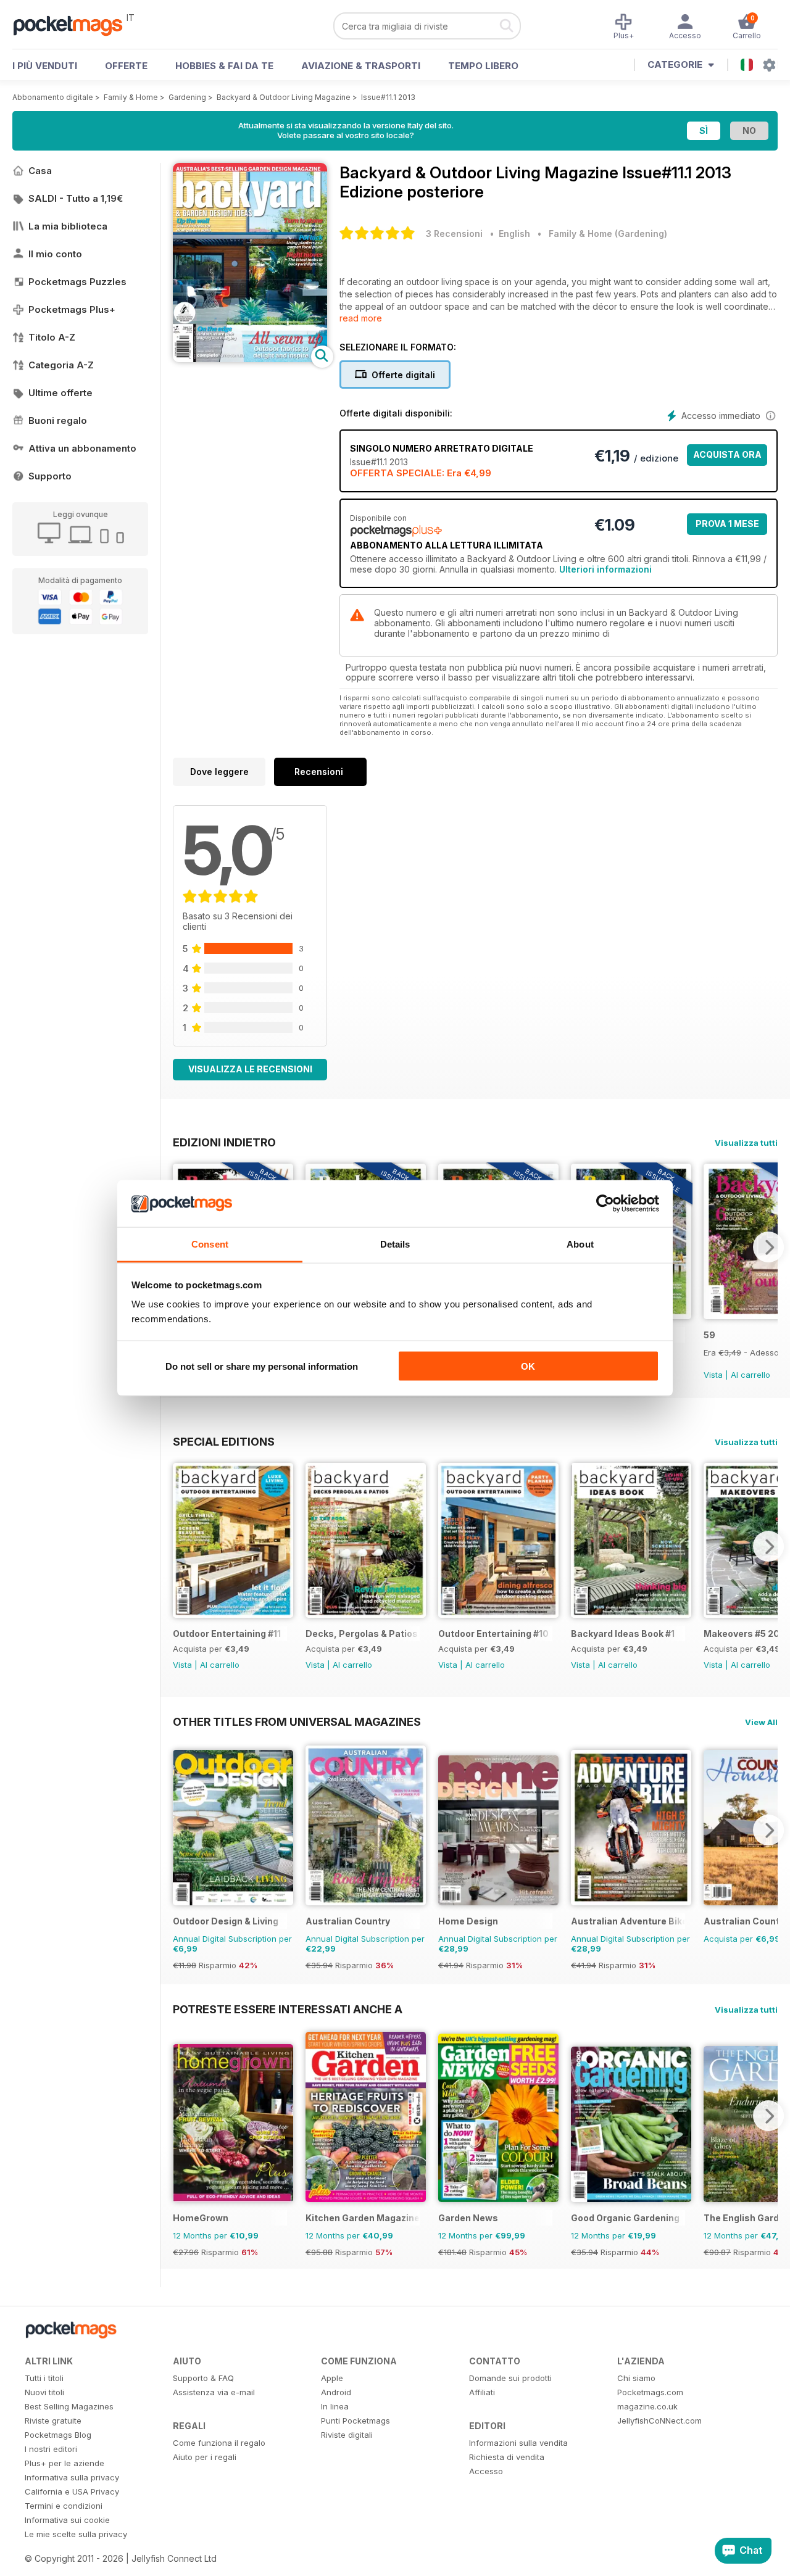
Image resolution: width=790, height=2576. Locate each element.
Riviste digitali (347, 2435)
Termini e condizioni (64, 2506)
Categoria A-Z (61, 365)
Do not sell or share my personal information (262, 1366)
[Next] (768, 1247)
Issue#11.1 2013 (388, 97)
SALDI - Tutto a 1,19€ (76, 198)
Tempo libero (483, 66)
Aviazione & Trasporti (361, 66)
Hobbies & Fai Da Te (224, 66)
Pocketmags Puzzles (77, 282)
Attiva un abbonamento (82, 448)
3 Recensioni (454, 234)
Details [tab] (395, 1244)
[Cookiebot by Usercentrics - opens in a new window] (605, 1204)
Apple (332, 2378)
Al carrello (750, 1375)
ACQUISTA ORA (727, 454)
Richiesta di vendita (507, 2457)
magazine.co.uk (647, 2406)
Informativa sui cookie (67, 2520)
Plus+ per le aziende (64, 2463)
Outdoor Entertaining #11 (227, 1634)
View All (761, 1722)
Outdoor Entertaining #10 (493, 1634)
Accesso (486, 2471)
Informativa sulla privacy (72, 2477)
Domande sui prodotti (510, 2378)
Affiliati (482, 2392)
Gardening (187, 97)
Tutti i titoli (44, 2378)
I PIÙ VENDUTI (45, 66)
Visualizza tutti (746, 1143)
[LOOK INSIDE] (250, 359)
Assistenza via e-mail (214, 2392)
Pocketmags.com (650, 2392)
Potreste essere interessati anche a (288, 2009)
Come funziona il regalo (219, 2443)
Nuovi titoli (44, 2392)
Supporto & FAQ (203, 2378)
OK (528, 1366)
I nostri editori (51, 2449)
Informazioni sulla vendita (518, 2443)
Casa (40, 171)
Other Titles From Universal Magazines (297, 1721)
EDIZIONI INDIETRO (224, 1142)
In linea (335, 2406)
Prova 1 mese (727, 524)
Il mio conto (55, 254)
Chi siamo (636, 2378)
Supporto (50, 476)
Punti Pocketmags (355, 2421)
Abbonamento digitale (53, 97)
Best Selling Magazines (69, 2406)
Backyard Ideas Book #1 (623, 1634)
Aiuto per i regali (205, 2457)
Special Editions (224, 1441)
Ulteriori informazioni (605, 569)
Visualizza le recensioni (250, 1069)
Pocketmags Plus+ (72, 309)
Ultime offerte (60, 393)
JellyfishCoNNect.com (659, 2421)
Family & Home (131, 97)
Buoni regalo (58, 420)
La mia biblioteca (68, 226)
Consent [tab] (210, 1244)
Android (336, 2392)
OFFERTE (126, 66)
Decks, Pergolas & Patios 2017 (363, 1634)
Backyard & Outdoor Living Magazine (284, 97)
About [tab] (580, 1244)
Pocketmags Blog (58, 2435)
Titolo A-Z (52, 337)
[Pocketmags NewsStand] (74, 25)
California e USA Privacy (72, 2491)
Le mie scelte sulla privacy (76, 2534)
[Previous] (182, 1546)
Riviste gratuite (53, 2421)
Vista (713, 1375)
